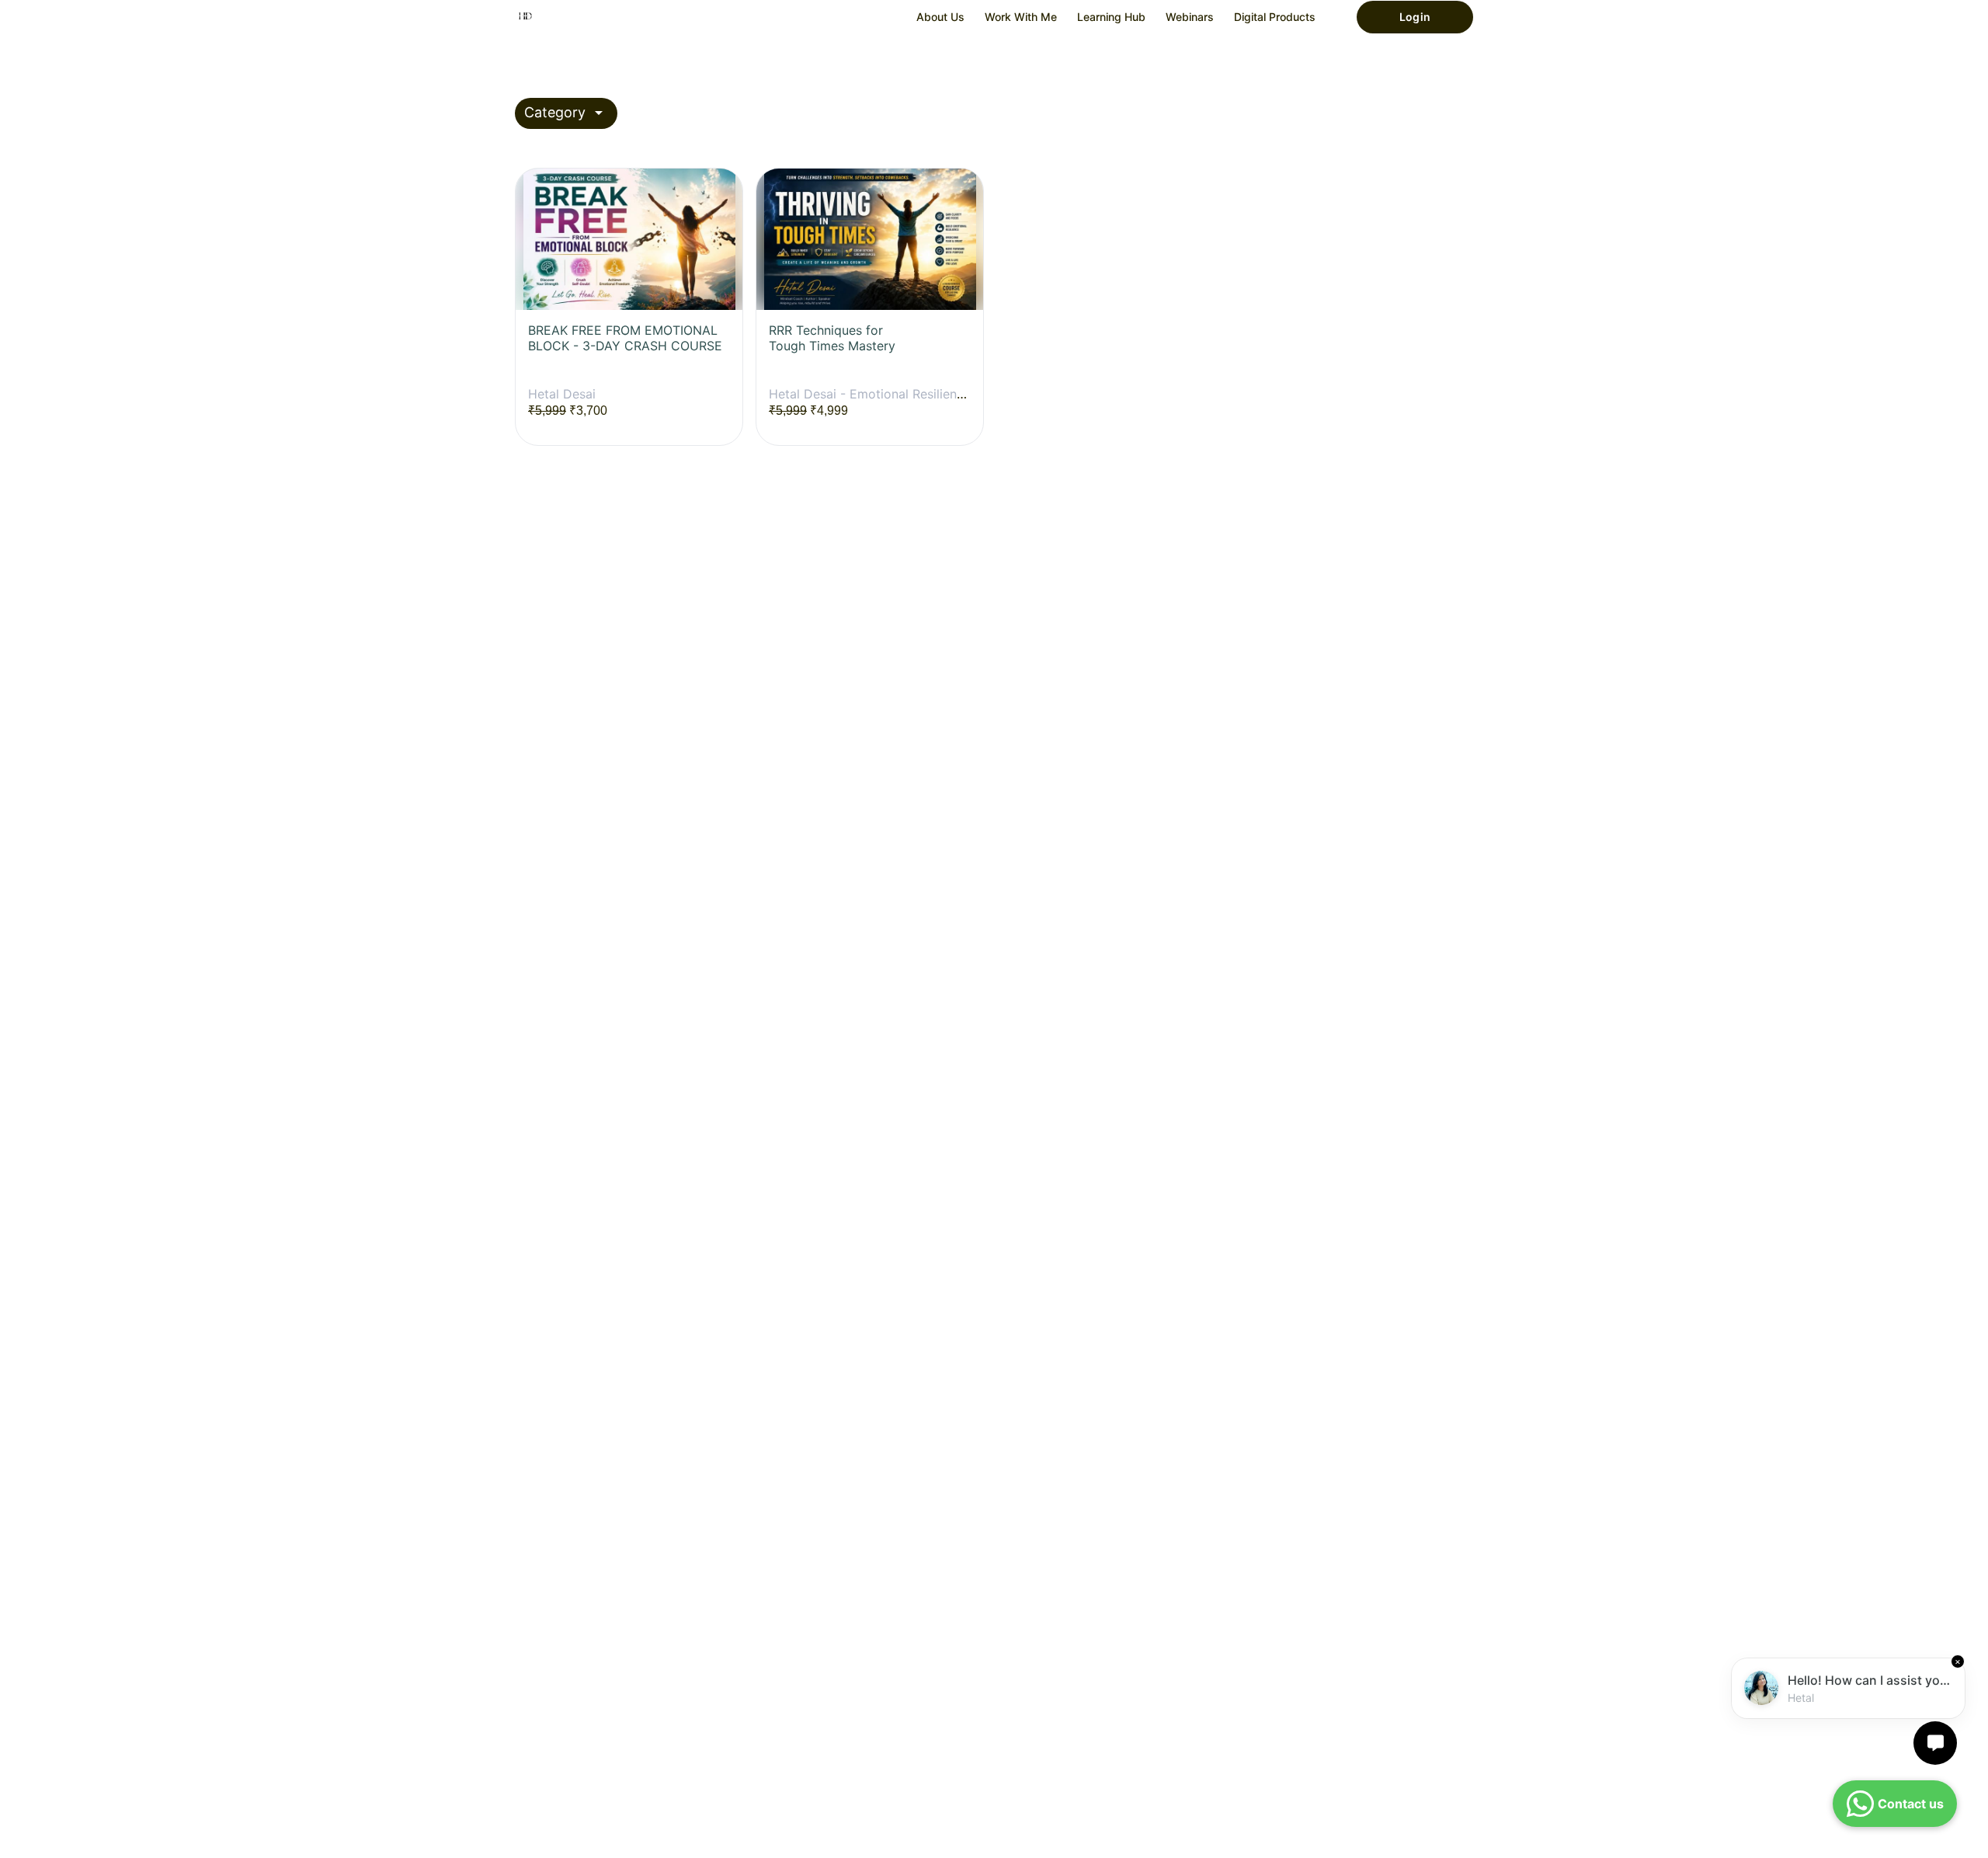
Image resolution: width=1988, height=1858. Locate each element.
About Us (940, 17)
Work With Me (1021, 17)
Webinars (1190, 17)
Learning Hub (1111, 17)
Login (1415, 17)
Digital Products (1275, 17)
